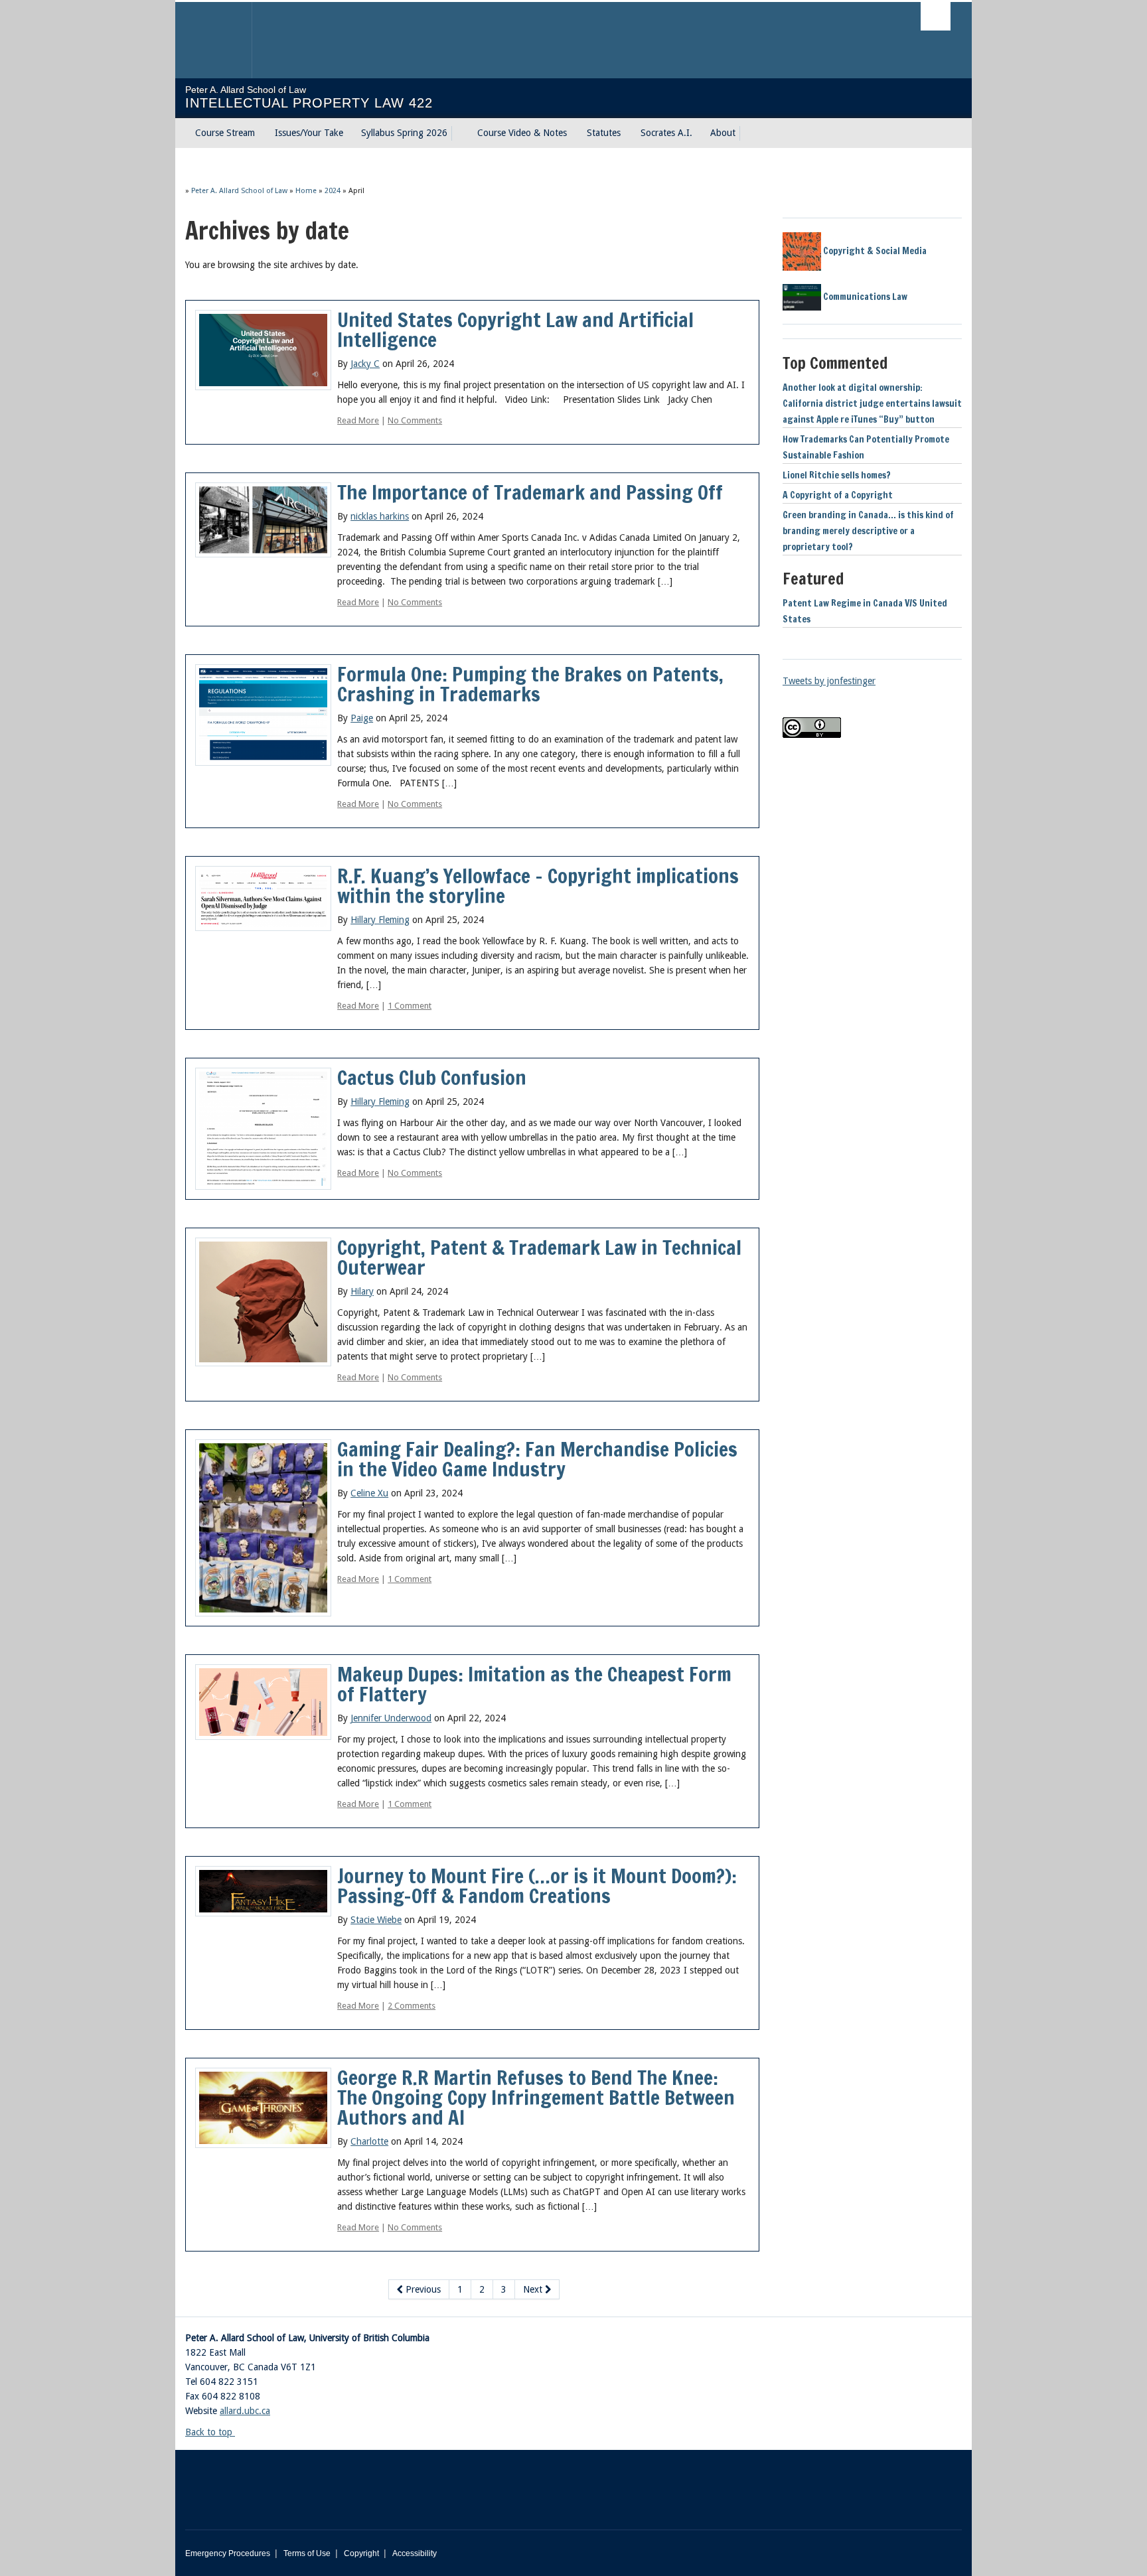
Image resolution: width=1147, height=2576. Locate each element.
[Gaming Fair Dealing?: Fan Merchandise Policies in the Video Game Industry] (263, 1527)
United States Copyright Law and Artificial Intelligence (515, 329)
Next (534, 2289)
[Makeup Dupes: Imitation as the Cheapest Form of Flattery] (263, 1701)
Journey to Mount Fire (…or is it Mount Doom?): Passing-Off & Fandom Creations (537, 1886)
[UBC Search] (936, 16)
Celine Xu (369, 1493)
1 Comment (410, 1006)
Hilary (362, 1291)
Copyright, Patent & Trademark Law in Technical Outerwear (539, 1257)
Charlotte (369, 2141)
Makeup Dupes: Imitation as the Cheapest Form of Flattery (534, 1684)
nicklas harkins (380, 516)
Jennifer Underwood (391, 1718)
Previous (422, 2289)
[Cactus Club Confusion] (263, 1128)
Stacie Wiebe (376, 1920)
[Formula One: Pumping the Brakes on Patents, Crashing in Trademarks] (263, 714)
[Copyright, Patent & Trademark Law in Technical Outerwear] (263, 1301)
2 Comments (412, 2006)
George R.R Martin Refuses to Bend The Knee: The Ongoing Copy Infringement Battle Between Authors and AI (536, 2097)
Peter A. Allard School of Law (239, 191)
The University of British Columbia (213, 40)
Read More (358, 420)
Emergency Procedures (228, 2553)
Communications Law (864, 297)
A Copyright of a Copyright (838, 495)
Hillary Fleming (380, 920)
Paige (362, 718)
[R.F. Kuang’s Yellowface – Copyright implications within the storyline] (263, 898)
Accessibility (415, 2553)
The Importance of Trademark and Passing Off (530, 492)
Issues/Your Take (309, 133)
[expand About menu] (747, 133)
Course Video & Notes (522, 133)
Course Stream (225, 133)
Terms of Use (307, 2553)
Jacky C (365, 364)
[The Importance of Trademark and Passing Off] (263, 519)
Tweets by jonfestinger (829, 681)
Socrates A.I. (666, 133)
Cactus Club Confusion (432, 1077)
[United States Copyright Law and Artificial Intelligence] (263, 349)
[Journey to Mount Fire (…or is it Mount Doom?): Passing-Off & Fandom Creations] (263, 1891)
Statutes (604, 133)
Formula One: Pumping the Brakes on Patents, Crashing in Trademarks (530, 684)
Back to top (210, 2432)
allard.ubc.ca (245, 2411)
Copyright (361, 2553)
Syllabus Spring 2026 (404, 133)
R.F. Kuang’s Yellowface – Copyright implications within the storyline (538, 886)
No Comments (415, 420)
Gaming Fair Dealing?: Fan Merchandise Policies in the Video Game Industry (537, 1459)
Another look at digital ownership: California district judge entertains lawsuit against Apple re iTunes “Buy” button (872, 403)
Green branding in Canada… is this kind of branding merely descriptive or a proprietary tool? (868, 531)
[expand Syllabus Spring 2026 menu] (459, 133)
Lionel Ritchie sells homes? (837, 475)
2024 (333, 191)
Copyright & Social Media (874, 251)
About (723, 133)
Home (306, 191)
